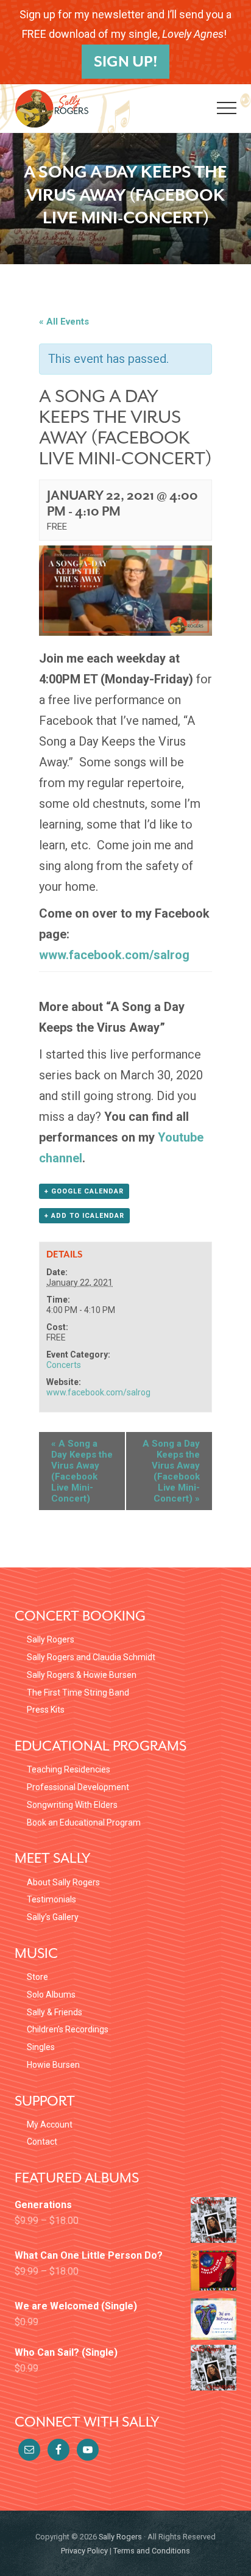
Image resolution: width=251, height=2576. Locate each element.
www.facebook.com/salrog (114, 955)
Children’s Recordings (68, 2029)
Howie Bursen (53, 2065)
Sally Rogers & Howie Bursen (82, 1675)
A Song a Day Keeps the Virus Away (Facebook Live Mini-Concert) (82, 1471)
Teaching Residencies (69, 1769)
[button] (227, 108)
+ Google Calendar (84, 1191)
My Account (50, 2124)
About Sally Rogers (63, 1882)
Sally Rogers (51, 1639)
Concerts (64, 1365)
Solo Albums (51, 1995)
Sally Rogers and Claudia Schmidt (91, 1657)
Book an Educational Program (84, 1822)
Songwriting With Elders (72, 1805)
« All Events (64, 322)
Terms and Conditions (152, 2551)
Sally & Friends (55, 2012)
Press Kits (46, 1710)
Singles (41, 2047)
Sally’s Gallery (53, 1917)
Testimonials (51, 1899)
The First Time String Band (78, 1693)
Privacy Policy (84, 2551)
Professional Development (78, 1787)
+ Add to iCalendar (84, 1216)
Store (37, 1977)
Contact (42, 2142)
